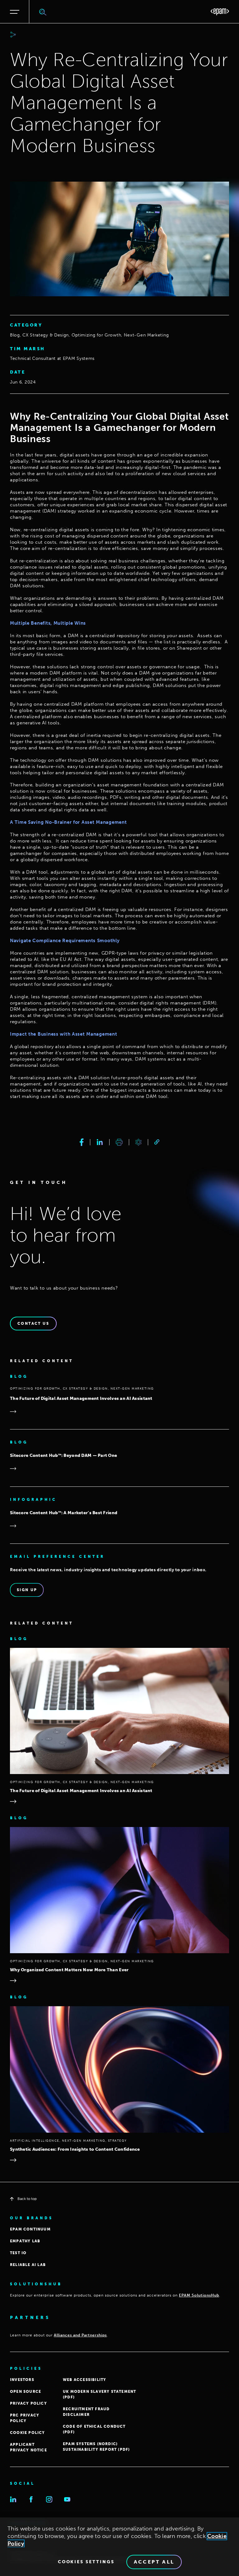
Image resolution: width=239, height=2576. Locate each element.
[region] (119, 2547)
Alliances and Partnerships (80, 2335)
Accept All (154, 2562)
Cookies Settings (86, 2562)
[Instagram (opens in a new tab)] (49, 2499)
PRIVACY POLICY (28, 2403)
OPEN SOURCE (26, 2392)
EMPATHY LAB (25, 2241)
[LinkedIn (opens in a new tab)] (13, 2499)
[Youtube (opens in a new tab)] (67, 2499)
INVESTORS (22, 2380)
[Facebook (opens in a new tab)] (31, 2499)
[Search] (43, 12)
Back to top (27, 2199)
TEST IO (18, 2253)
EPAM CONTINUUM (30, 2229)
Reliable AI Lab (28, 2265)
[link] (157, 1142)
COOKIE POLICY (28, 2433)
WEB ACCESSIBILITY (84, 2380)
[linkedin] (100, 1142)
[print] (119, 1142)
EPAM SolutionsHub (199, 2295)
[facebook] (82, 1142)
